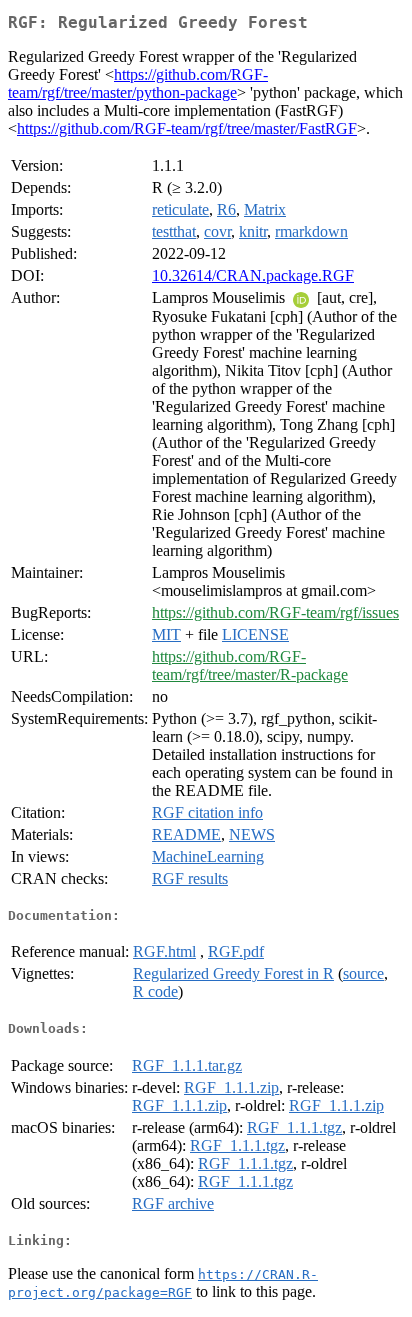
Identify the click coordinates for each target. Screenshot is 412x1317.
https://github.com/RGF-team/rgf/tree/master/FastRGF (187, 128)
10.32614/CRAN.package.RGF (253, 275)
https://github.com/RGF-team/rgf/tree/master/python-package (138, 83)
